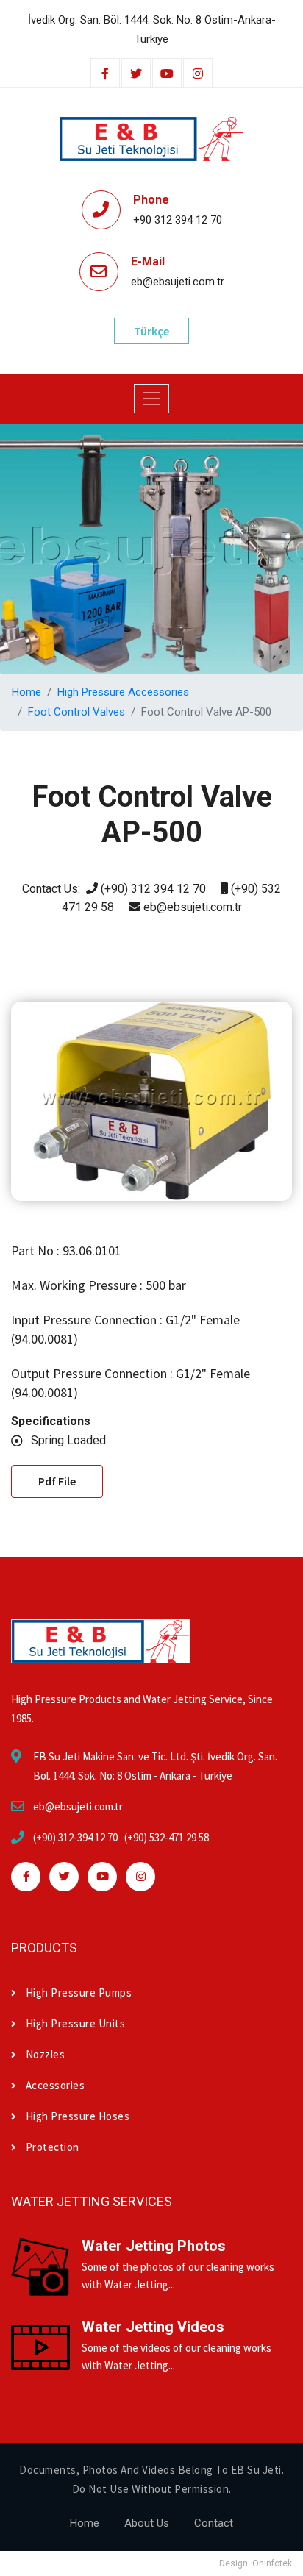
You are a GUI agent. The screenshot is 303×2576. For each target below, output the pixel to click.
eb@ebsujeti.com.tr (78, 1806)
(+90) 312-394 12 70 (75, 1837)
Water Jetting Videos (153, 2327)
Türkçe (151, 331)
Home (26, 692)
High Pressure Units (75, 2023)
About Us (147, 2523)
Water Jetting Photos (154, 2246)
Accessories (55, 2085)
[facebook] (105, 74)
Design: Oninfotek (256, 2563)
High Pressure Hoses (78, 2116)
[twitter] (136, 74)
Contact (214, 2523)
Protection (53, 2147)
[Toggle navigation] (151, 399)
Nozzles (45, 2054)
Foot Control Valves (76, 712)
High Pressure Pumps (79, 1992)
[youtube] (167, 74)
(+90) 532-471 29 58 (167, 1837)
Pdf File (57, 1481)
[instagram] (198, 74)
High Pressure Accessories (123, 692)
